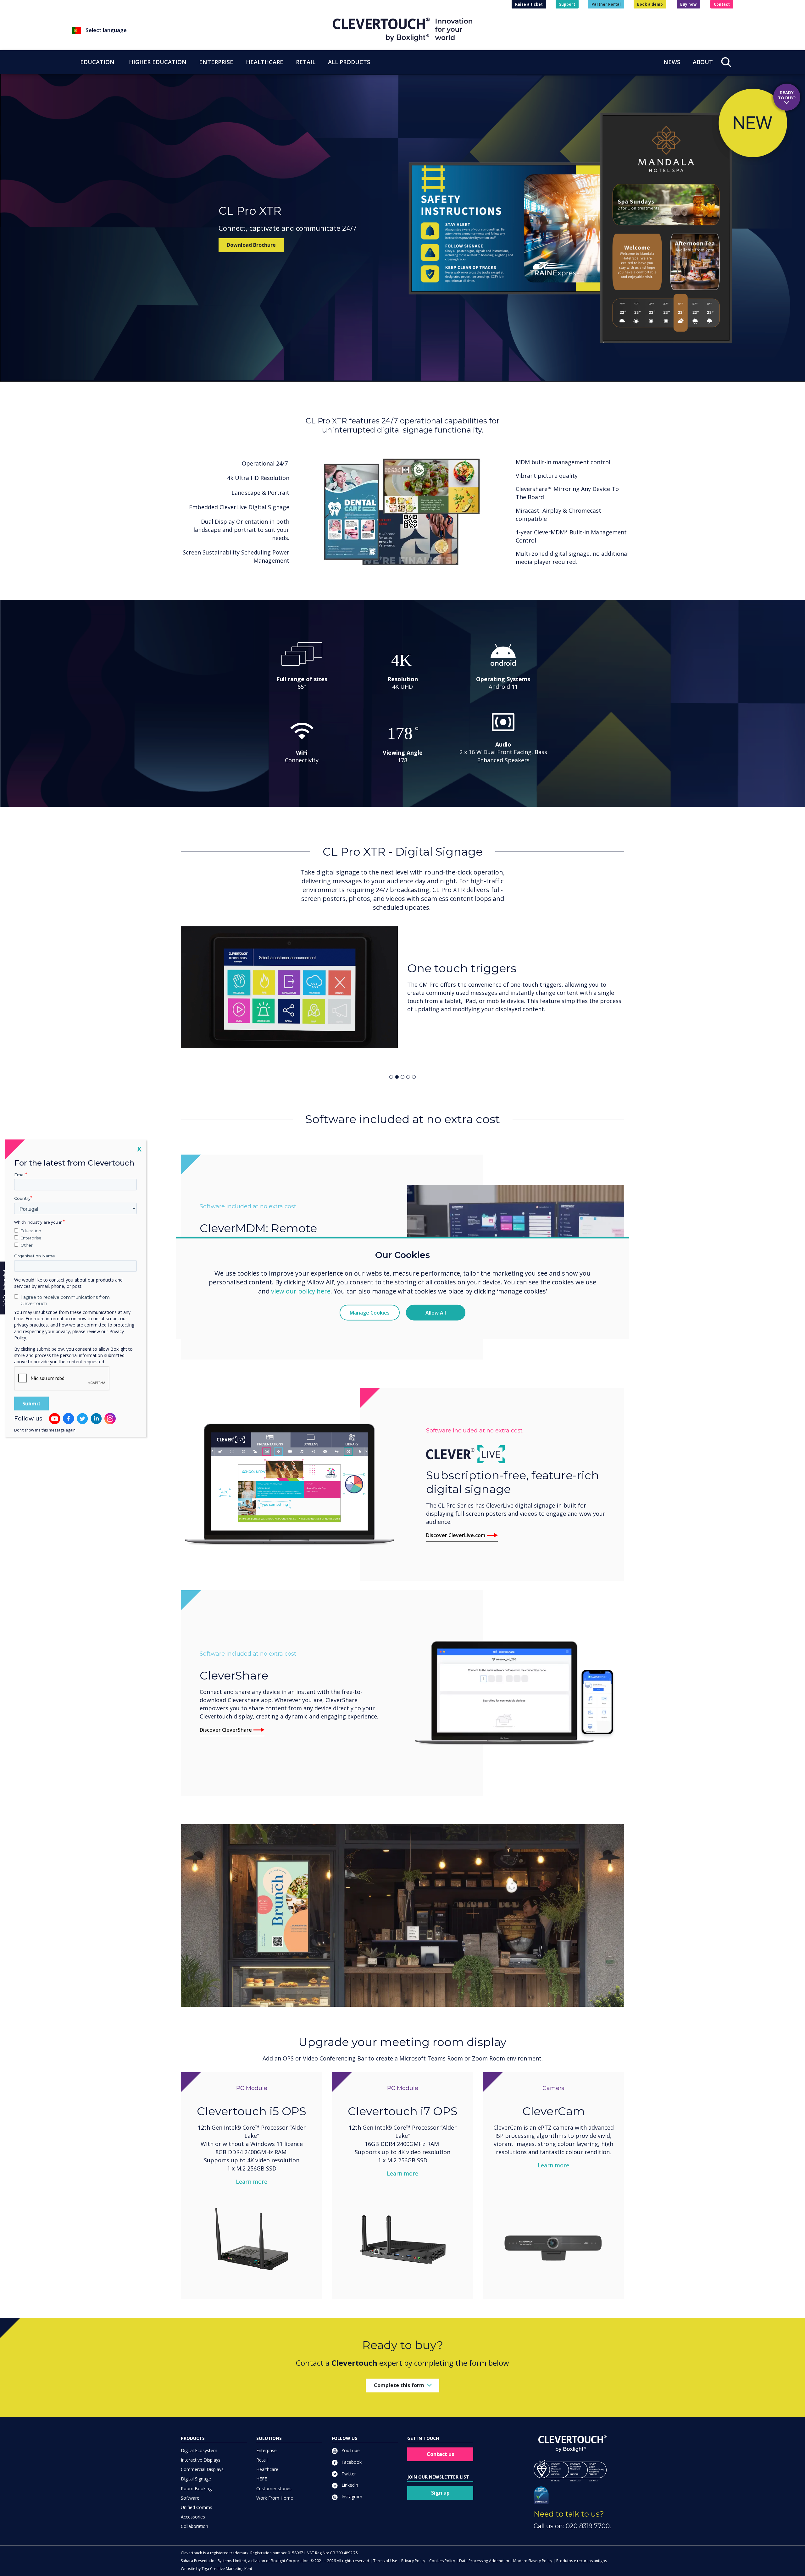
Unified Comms (197, 2507)
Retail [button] (306, 62)
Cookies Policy (442, 2561)
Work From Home (275, 2498)
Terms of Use (385, 2561)
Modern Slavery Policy (533, 2561)
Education (31, 1231)
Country (22, 1198)
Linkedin (349, 2485)
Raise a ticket (529, 4)
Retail (262, 2460)
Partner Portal (606, 4)
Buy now (688, 4)
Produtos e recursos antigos (582, 2561)
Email (20, 1174)
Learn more (252, 2182)
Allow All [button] (436, 1313)
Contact (722, 4)
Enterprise (266, 2450)
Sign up (440, 2493)
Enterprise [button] (216, 62)
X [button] (139, 1148)
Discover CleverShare (226, 1730)
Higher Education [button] (158, 62)
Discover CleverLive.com (456, 1535)
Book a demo (650, 4)
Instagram (351, 2497)
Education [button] (97, 62)
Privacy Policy (413, 2561)
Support (567, 4)
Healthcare (267, 2469)
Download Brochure (251, 245)
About (703, 62)
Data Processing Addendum (484, 2561)
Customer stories (274, 2488)
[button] (202, 30)
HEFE (262, 2479)
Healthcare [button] (265, 62)
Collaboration (194, 2526)
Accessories (193, 2517)
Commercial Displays (202, 2469)
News (672, 62)
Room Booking (196, 2488)
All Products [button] (349, 62)
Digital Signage (196, 2479)
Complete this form (399, 2385)
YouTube (350, 2450)
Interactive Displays (201, 2460)
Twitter (348, 2473)
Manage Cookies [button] (370, 1313)
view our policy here (301, 1291)
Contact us (440, 2454)
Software (190, 2498)
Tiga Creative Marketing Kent (227, 2569)
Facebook (351, 2462)
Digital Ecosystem (199, 2450)
